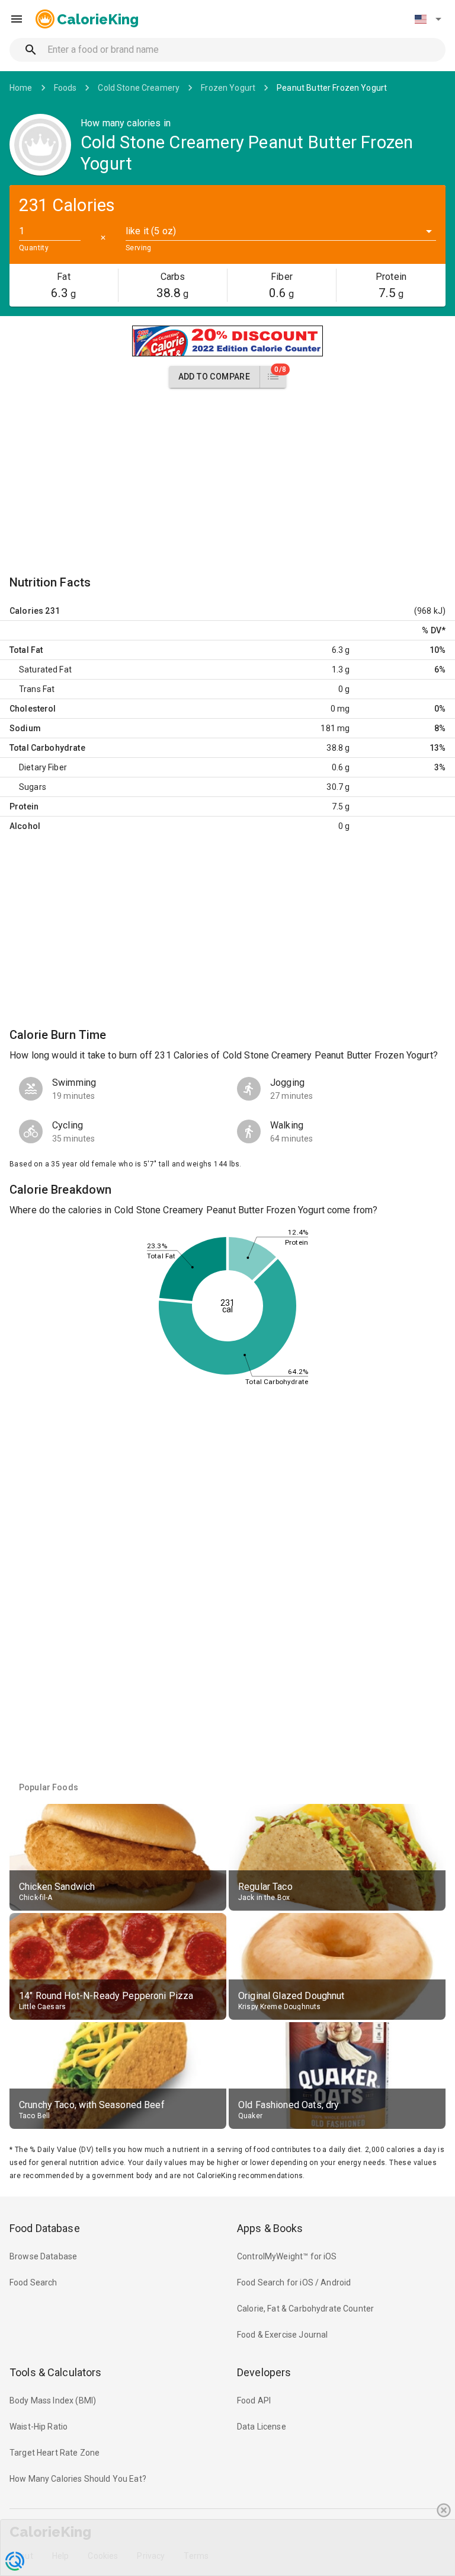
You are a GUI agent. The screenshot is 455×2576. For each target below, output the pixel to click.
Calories (26, 611)
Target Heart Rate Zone (55, 2453)
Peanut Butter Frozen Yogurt (332, 88)
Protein (24, 806)
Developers (264, 2372)
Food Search (33, 2282)
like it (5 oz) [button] (151, 231)
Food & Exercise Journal (282, 2335)
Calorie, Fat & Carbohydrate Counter (305, 2309)
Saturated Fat (45, 669)
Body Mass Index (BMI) (53, 2400)
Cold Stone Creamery (139, 88)
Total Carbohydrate (47, 748)
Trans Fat (37, 689)
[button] (428, 19)
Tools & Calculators (56, 2372)
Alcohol (25, 826)
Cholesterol (33, 709)
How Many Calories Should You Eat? (78, 2479)
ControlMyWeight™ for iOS (287, 2256)
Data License (262, 2427)
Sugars (33, 787)
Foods (65, 88)
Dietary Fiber (43, 767)
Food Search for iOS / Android (294, 2282)
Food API (254, 2400)
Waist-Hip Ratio (39, 2427)
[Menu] (17, 19)
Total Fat (26, 650)
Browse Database (43, 2256)
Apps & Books (270, 2228)
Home (21, 88)
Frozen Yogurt (228, 88)
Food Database (45, 2228)
